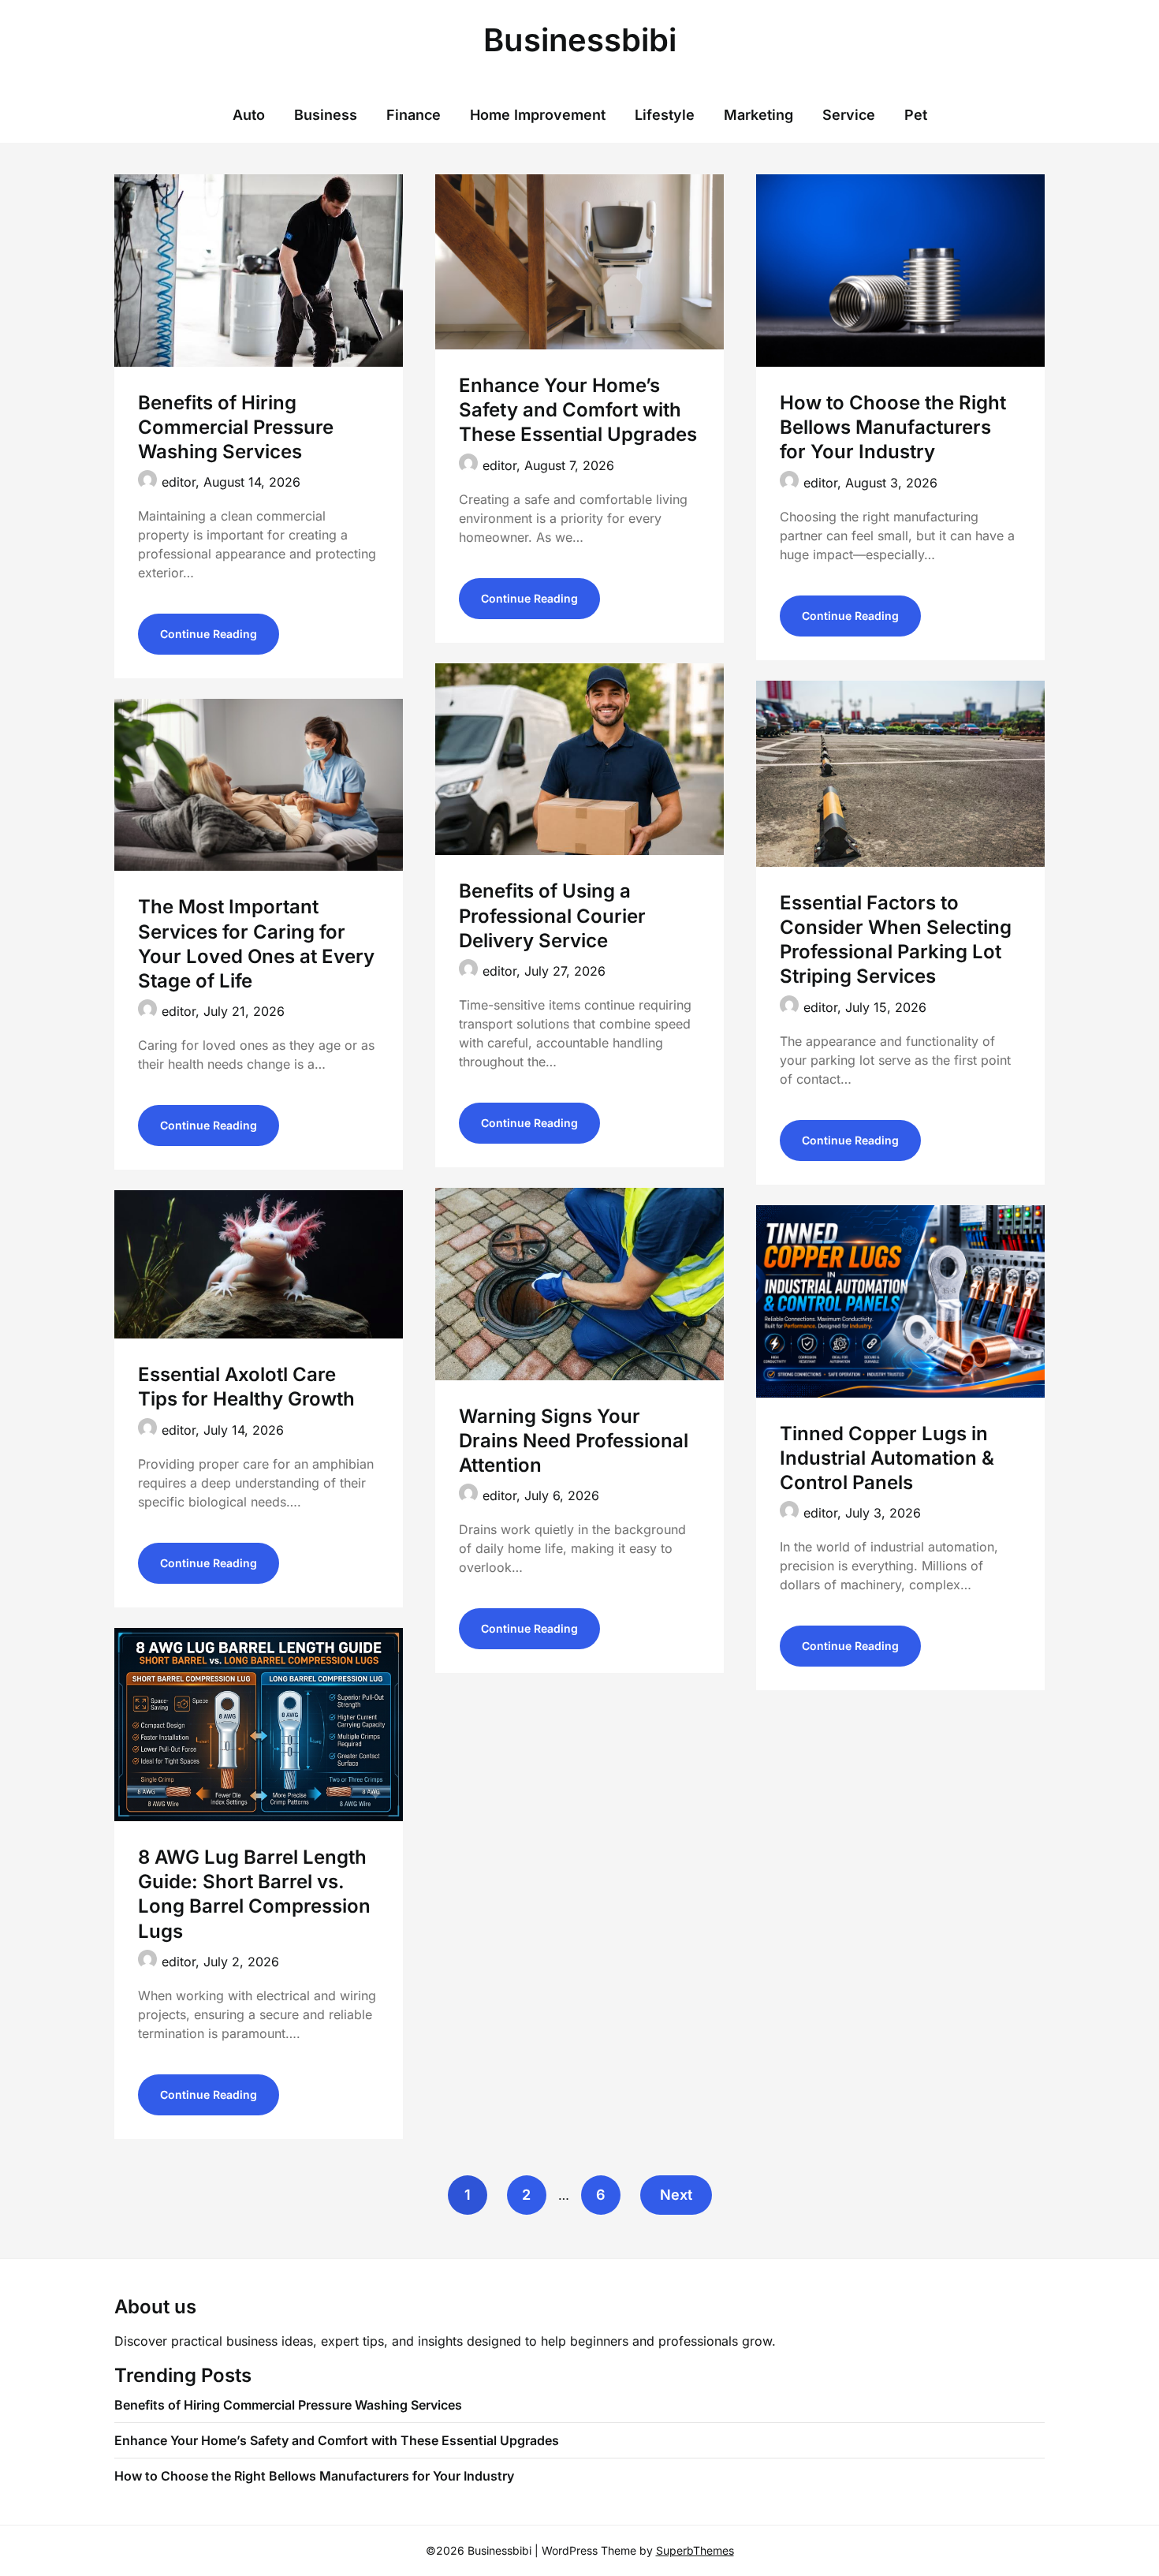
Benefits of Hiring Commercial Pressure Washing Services (236, 427)
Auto (249, 115)
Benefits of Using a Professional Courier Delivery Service (552, 915)
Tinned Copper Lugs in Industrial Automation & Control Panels (887, 1458)
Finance (414, 115)
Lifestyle (665, 115)
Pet (916, 115)
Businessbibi (580, 40)
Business (326, 115)
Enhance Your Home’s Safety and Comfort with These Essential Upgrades (578, 410)
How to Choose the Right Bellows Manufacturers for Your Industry (893, 427)
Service (849, 115)
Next (676, 2195)
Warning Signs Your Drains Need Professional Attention (574, 1441)
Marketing (758, 115)
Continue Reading (209, 634)
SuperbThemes (695, 2550)
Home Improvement (538, 115)
